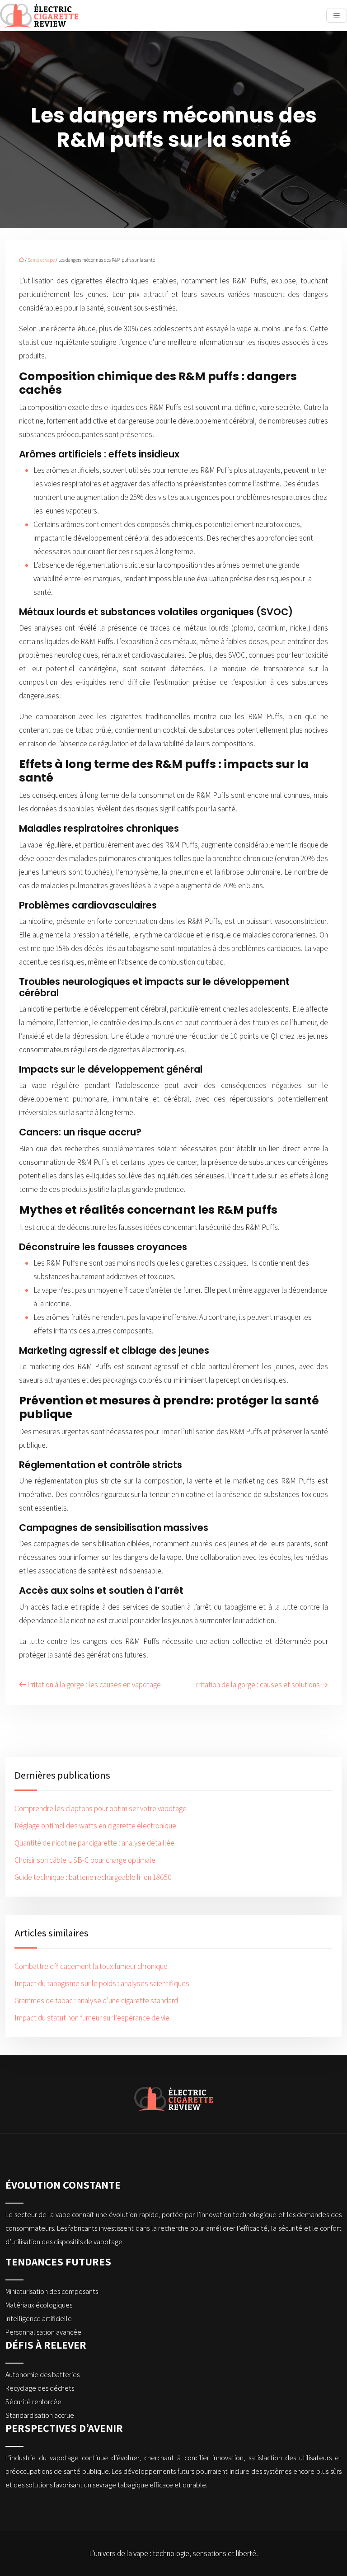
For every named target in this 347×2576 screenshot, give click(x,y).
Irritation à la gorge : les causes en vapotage (94, 1685)
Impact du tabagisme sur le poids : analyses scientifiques (102, 1983)
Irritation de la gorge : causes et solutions (257, 1685)
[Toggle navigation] (337, 16)
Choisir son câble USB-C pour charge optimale (85, 1860)
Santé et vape (41, 260)
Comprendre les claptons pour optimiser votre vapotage (101, 1808)
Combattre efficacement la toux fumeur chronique (91, 1966)
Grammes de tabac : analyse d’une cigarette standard (96, 2001)
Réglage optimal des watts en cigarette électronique (95, 1826)
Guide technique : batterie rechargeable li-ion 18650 (93, 1877)
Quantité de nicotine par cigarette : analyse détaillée (94, 1843)
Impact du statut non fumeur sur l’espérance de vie (92, 2018)
